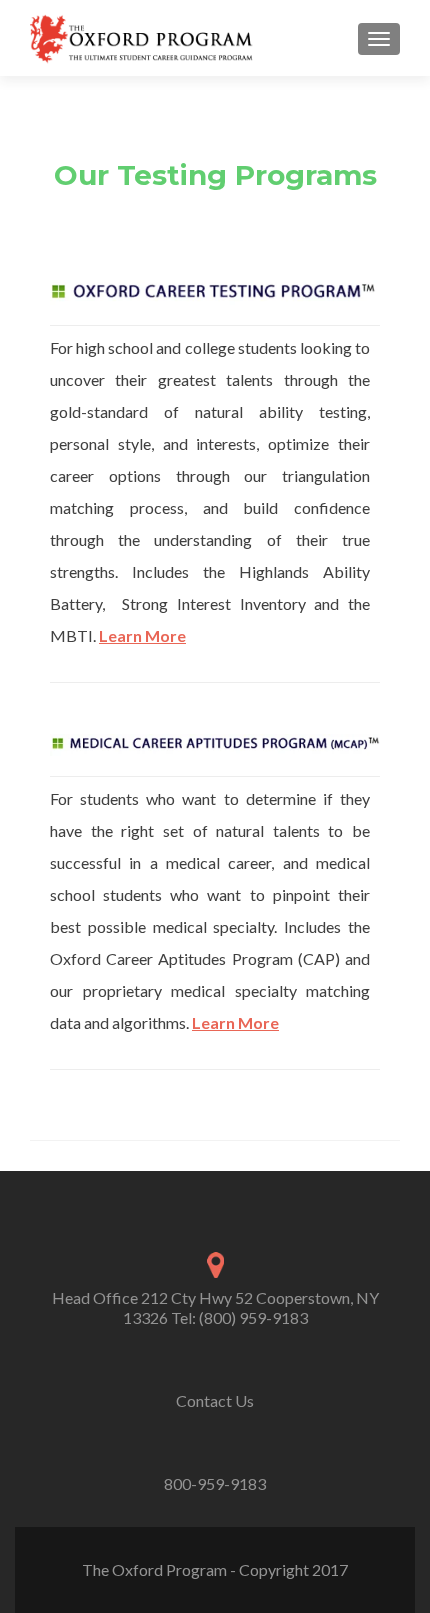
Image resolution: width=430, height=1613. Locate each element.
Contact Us (215, 1400)
